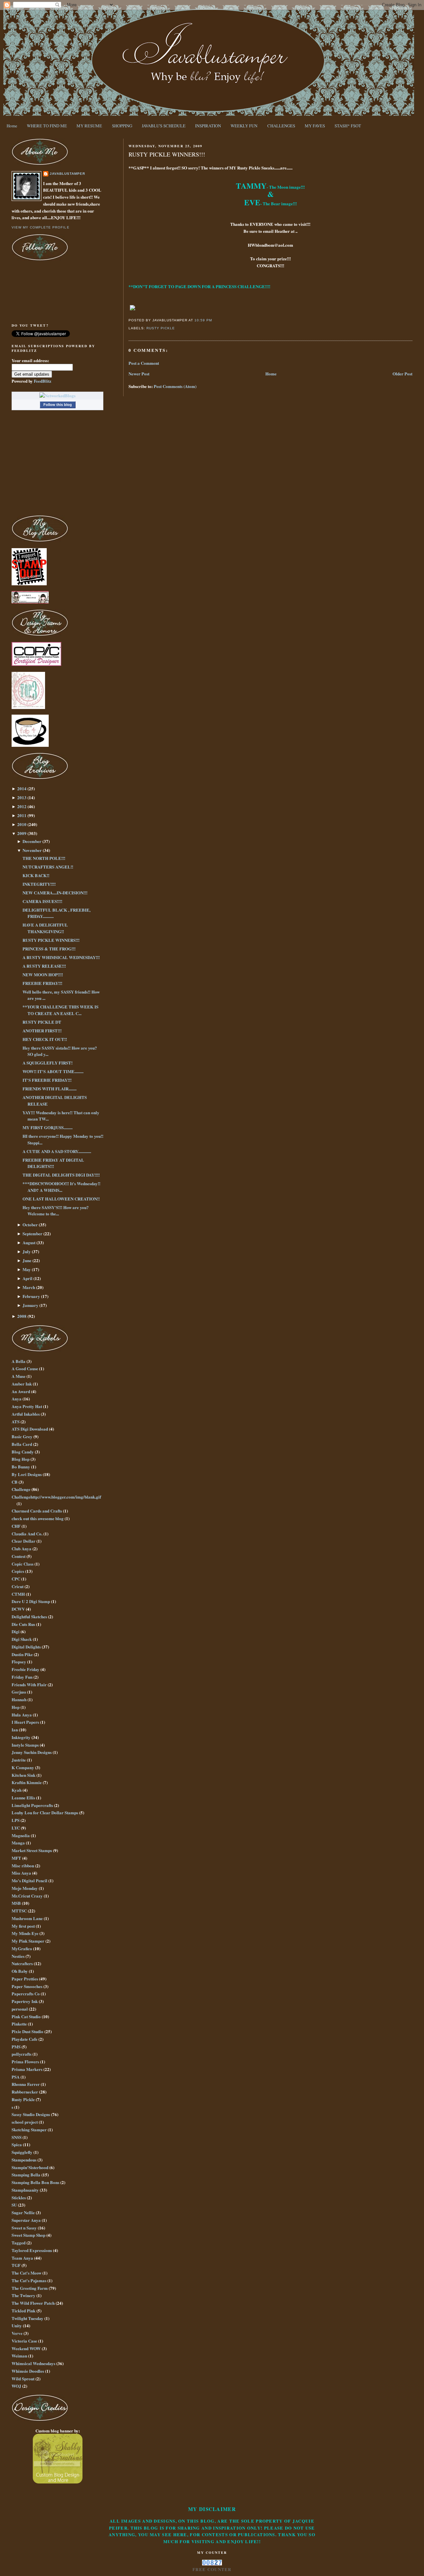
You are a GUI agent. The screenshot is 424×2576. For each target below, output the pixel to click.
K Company (23, 1767)
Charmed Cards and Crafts (37, 1511)
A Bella (19, 1361)
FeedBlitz (43, 381)
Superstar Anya (26, 2220)
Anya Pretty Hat (27, 1406)
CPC (16, 1579)
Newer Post (139, 374)
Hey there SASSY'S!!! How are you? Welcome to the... (56, 1211)
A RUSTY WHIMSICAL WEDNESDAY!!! (61, 957)
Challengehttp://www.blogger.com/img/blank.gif (56, 1497)
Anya (17, 1399)
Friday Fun (22, 1677)
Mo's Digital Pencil (29, 1880)
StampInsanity (25, 2190)
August (29, 1242)
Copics (18, 1571)
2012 (22, 806)
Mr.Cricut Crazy (27, 1896)
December (32, 841)
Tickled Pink (24, 2311)
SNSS (17, 2137)
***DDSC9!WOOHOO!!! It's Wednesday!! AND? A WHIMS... (61, 1187)
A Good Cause (25, 1368)
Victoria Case (24, 2341)
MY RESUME (89, 126)
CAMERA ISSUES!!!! (42, 901)
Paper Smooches (27, 1986)
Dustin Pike (22, 1654)
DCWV (18, 1609)
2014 (22, 788)
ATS (16, 1421)
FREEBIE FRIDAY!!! (42, 983)
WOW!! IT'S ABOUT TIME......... (53, 1071)
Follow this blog (58, 405)
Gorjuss (19, 1692)
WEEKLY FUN (244, 126)
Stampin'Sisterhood (30, 2167)
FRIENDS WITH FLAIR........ (50, 1089)
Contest (19, 1556)
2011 (22, 815)
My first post (23, 1926)
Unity (17, 2325)
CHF (16, 1526)
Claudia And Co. (27, 1534)
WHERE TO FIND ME (47, 126)
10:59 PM (203, 320)
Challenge (21, 1489)
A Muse (19, 1376)
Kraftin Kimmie (27, 1782)
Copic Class (23, 1564)
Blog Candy (23, 1452)
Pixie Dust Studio (27, 2031)
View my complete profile (40, 227)
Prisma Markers (27, 2069)
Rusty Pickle (161, 328)
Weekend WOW (26, 2348)
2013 (22, 797)
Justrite (19, 1760)
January (30, 1305)
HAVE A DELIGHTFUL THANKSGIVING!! (45, 928)
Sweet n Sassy (24, 2228)
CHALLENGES (281, 126)
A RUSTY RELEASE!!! (44, 966)
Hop (16, 1707)
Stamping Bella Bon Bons (35, 2182)
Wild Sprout (23, 2379)
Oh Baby (20, 1971)
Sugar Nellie (23, 2212)
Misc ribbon (23, 1866)
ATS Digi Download (30, 1429)
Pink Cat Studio (26, 2016)
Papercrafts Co (26, 1994)
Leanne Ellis (23, 1798)
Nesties (18, 1956)
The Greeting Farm (30, 2288)
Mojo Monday (25, 1888)
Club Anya (22, 1548)
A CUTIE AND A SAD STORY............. (57, 1151)
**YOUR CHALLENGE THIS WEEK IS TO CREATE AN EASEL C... (60, 1010)
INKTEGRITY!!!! (39, 884)
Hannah (19, 1699)
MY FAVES (315, 126)
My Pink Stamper (28, 1941)
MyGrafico (22, 1948)
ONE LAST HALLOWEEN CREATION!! (61, 1199)
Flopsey (19, 1662)
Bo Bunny (21, 1467)
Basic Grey (22, 1436)
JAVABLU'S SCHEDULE (164, 126)
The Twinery (24, 2295)
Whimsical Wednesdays (33, 2363)
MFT (16, 1858)
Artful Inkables (26, 1414)
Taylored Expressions (32, 2250)
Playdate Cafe (25, 2039)
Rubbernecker (25, 2092)
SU (14, 2205)
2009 (22, 833)
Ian (15, 1730)
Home (12, 126)
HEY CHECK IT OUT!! (45, 1039)
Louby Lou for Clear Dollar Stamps (45, 1812)
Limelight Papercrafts (32, 1805)
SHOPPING (122, 126)
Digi (16, 1631)
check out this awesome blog (38, 1518)
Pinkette (19, 2024)
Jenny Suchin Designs (32, 1752)
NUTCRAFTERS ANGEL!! (48, 867)
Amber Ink (22, 1384)
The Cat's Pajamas (29, 2280)
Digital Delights (26, 1647)
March (29, 1287)
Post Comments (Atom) (175, 386)
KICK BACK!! (36, 875)
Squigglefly (22, 2152)
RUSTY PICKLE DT (42, 1022)
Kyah (17, 1790)
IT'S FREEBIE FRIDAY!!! (47, 1080)
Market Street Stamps (32, 1850)
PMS (16, 2047)
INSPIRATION (208, 126)
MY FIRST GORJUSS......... (48, 1127)
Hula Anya (22, 1715)
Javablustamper (67, 174)
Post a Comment (144, 363)
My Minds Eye (25, 1933)
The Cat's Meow (26, 2273)
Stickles (19, 2197)
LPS (16, 1820)
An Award (21, 1391)
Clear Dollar (24, 1541)
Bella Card (22, 1444)
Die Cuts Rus (23, 1624)
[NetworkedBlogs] (57, 395)
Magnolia (21, 1835)
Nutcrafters (22, 1963)
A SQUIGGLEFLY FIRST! (48, 1063)
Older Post (402, 374)
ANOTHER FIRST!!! (42, 1030)
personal (20, 2009)
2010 (22, 824)
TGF (16, 2265)
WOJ (16, 2386)
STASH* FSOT (348, 126)
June (27, 1260)
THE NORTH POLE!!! (44, 858)
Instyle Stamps (25, 1745)
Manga (18, 1843)
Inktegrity (21, 1737)
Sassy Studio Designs (31, 2114)
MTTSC (19, 1911)
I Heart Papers (25, 1722)
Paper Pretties (25, 1979)
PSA (16, 2077)
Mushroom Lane (27, 1918)
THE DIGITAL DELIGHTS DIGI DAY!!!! (61, 1175)
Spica (17, 2144)
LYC (16, 1828)
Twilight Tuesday (27, 2318)
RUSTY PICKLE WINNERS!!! (167, 154)
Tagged (19, 2243)
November (32, 850)
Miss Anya (21, 1873)
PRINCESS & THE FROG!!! (49, 949)
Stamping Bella (26, 2175)
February (31, 1296)
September (32, 1233)
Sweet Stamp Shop (28, 2235)
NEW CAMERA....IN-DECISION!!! (55, 893)
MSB (16, 1903)
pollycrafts (22, 2054)
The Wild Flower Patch (33, 2303)
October (30, 1224)
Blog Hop (21, 1459)
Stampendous (24, 2160)
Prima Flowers (25, 2061)
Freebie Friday (26, 1669)
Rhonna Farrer (26, 2084)
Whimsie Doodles (28, 2371)
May (27, 1269)
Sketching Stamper (29, 2129)
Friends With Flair (29, 1684)
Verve (17, 2333)
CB (15, 1482)
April (27, 1278)
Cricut (18, 1586)
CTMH (18, 1594)
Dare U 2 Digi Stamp (31, 1601)
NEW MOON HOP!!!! (43, 974)
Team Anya (22, 2258)
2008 (22, 1316)
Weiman (19, 2356)
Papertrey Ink (25, 2001)
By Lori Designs (27, 1474)
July (27, 1251)
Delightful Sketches (29, 1616)
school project (25, 2122)
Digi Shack (22, 1639)
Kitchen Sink (24, 1775)
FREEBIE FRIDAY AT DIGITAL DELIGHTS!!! (53, 1163)
